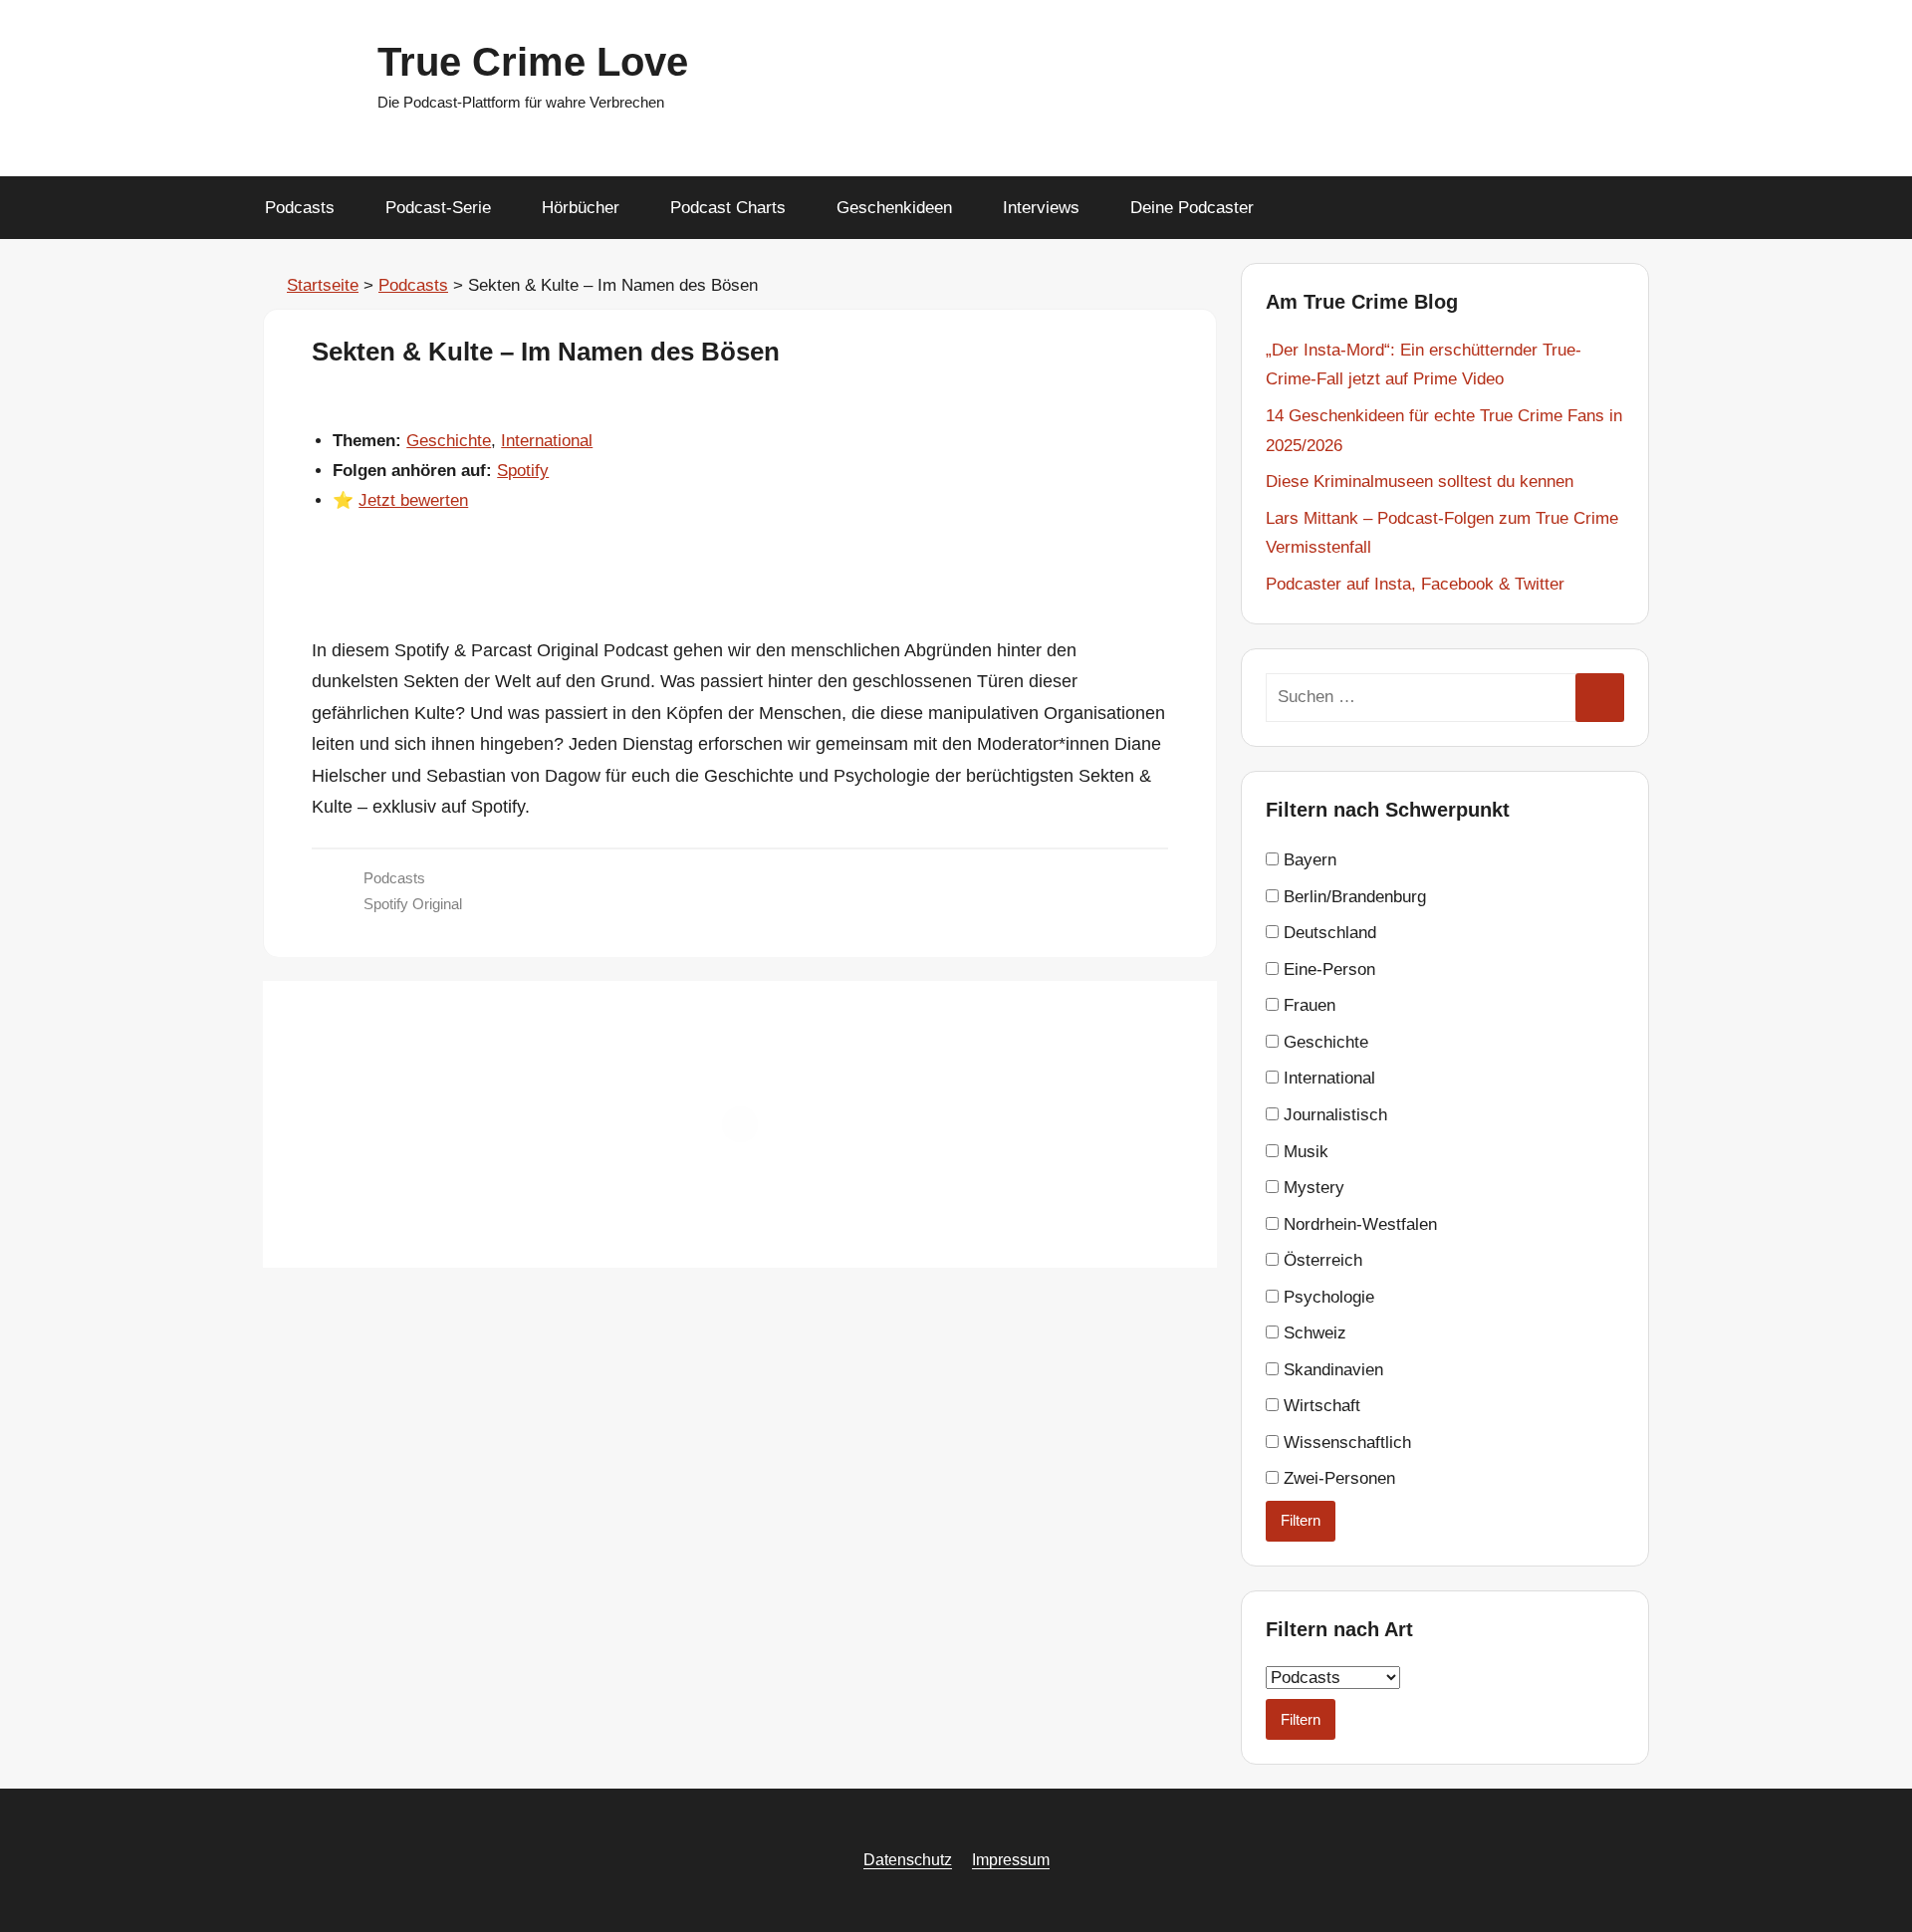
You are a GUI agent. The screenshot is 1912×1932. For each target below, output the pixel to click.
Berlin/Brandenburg (1352, 897)
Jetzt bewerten (413, 500)
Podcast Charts (728, 208)
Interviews (1041, 208)
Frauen (1307, 1005)
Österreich (1320, 1260)
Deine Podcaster (1192, 208)
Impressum (1011, 1860)
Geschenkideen (894, 208)
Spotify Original (413, 904)
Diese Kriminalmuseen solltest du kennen (1420, 482)
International (547, 441)
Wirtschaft (1319, 1406)
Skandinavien (1331, 1370)
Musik (1304, 1152)
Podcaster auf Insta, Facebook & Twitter (1415, 584)
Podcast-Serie (438, 208)
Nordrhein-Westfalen (1358, 1224)
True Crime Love (533, 62)
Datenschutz (908, 1860)
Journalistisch (1333, 1115)
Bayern (1308, 860)
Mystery (1312, 1188)
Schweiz (1313, 1333)
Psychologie (1326, 1297)
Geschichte (449, 441)
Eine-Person (1327, 969)
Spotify (523, 471)
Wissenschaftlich (1345, 1443)
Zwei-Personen (1337, 1478)
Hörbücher (581, 208)
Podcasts (300, 208)
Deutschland (1327, 933)
